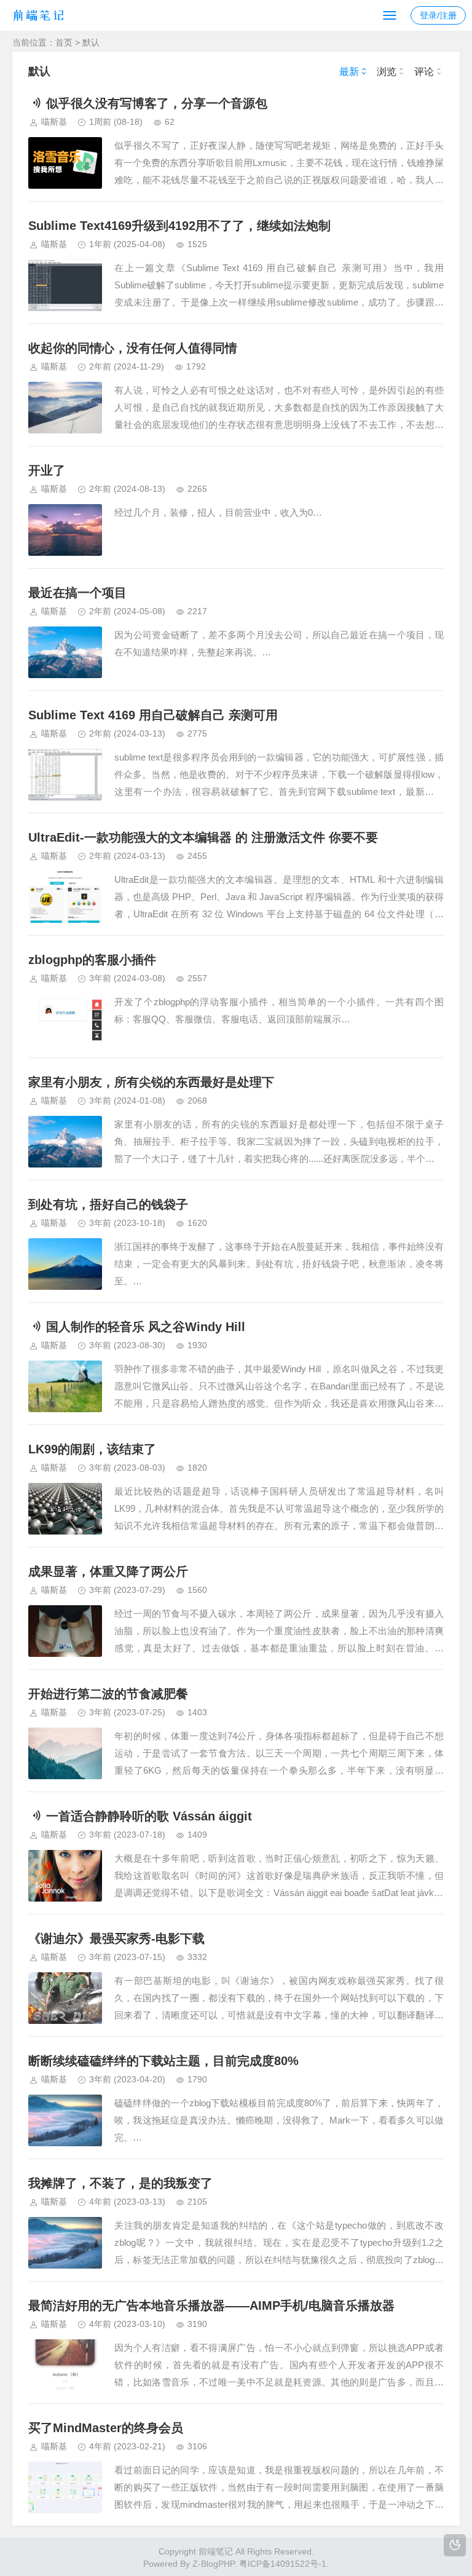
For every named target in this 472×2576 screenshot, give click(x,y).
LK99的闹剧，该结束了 (92, 1449)
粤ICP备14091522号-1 (283, 2564)
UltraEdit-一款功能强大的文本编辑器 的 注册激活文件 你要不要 (203, 837)
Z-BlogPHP (213, 2564)
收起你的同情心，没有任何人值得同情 (133, 348)
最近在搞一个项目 (77, 593)
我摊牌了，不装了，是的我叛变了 (120, 2183)
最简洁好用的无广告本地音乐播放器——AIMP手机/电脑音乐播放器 (211, 2305)
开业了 (47, 470)
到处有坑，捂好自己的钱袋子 (108, 1204)
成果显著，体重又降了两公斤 (108, 1571)
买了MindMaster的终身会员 (106, 2428)
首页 (64, 42)
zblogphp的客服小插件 (92, 960)
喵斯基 (54, 122)
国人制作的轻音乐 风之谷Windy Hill (146, 1327)
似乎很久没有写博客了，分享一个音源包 (157, 103)
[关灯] (455, 2545)
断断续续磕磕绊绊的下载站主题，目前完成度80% (163, 2061)
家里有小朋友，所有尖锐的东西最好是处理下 (151, 1082)
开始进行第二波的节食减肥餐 (108, 1694)
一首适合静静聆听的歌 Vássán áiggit (149, 1816)
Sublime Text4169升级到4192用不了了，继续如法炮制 (179, 226)
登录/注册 (438, 15)
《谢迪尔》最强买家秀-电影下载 (116, 1938)
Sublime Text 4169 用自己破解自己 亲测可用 (153, 715)
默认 (91, 42)
